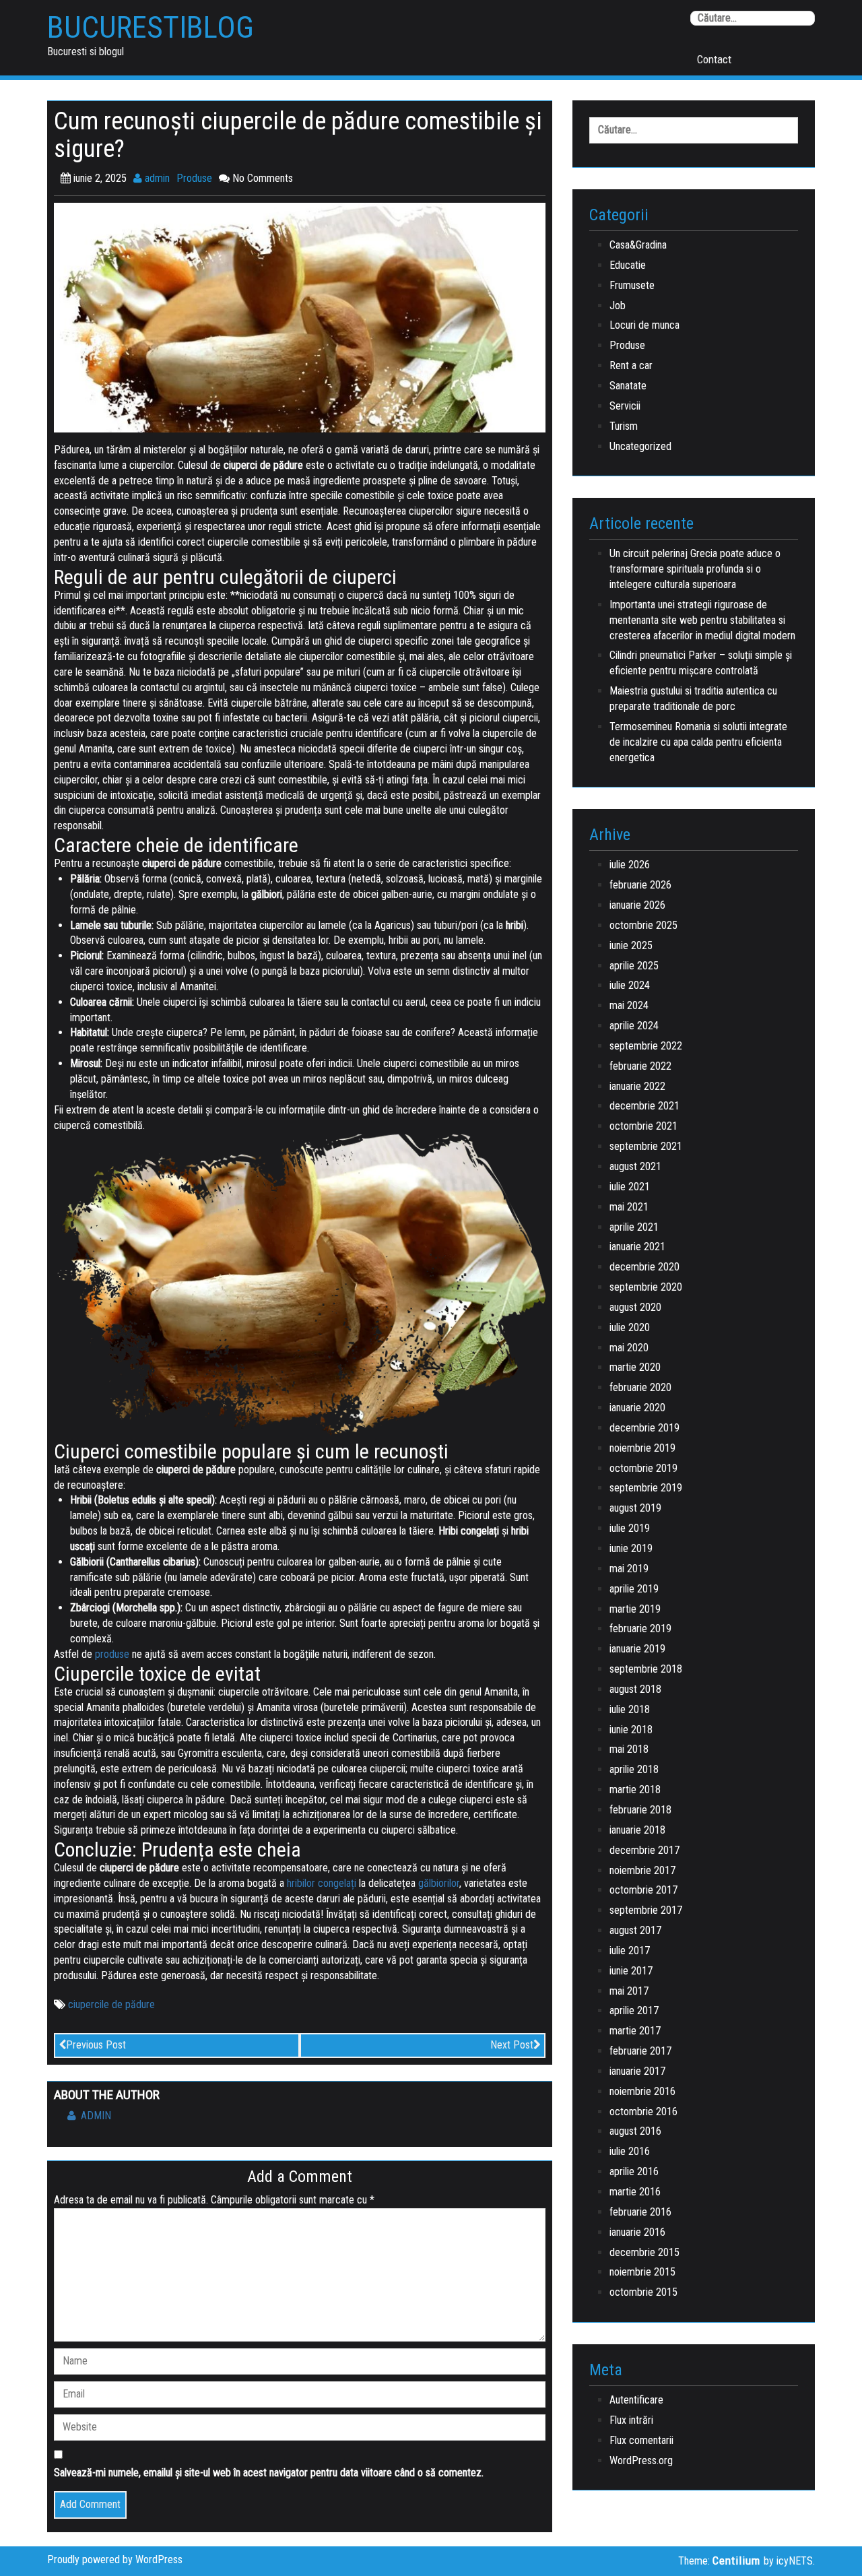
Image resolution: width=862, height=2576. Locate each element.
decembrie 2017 (644, 1850)
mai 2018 (629, 1749)
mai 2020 (629, 1348)
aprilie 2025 (634, 966)
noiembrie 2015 (642, 2272)
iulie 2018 (630, 1709)
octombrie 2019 (643, 1468)
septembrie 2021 (646, 1146)
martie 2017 (635, 2031)
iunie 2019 (631, 1548)
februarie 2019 (640, 1629)
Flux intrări (631, 2420)
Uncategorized (640, 446)
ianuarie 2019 (637, 1649)
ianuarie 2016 (637, 2232)
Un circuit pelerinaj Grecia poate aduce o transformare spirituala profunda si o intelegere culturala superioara (695, 569)
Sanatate (628, 386)
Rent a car (631, 365)
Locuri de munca (644, 325)
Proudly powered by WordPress (115, 2559)
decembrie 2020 (644, 1267)
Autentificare (636, 2400)
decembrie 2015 (644, 2252)
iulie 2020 (630, 1327)
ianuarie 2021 (637, 1247)
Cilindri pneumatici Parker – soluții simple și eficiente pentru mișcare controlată (701, 663)
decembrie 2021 (644, 1106)
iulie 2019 (630, 1528)
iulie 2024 (630, 985)
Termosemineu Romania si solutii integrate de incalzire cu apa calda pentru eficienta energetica (698, 742)
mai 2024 (629, 1005)
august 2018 (635, 1689)
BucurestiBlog (151, 28)
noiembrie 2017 (642, 1870)
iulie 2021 (630, 1187)
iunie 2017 (631, 1971)
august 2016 (635, 2131)
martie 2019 (635, 1609)
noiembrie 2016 (642, 2091)
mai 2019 (629, 1569)
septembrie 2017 (646, 1910)
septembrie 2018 (646, 1669)
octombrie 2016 (643, 2112)
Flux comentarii (641, 2440)
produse (112, 1654)
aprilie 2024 (634, 1026)
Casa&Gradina (638, 245)
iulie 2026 (630, 865)
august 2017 (635, 1930)
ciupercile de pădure (111, 2004)
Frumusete (632, 285)
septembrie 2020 (646, 1287)
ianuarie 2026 (637, 905)
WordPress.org (641, 2460)
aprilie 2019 (634, 1589)
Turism (624, 426)
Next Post (512, 2045)
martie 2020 (635, 1367)
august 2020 (635, 1307)
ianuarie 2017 (637, 2071)
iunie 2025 (631, 945)
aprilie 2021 (634, 1227)
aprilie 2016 (634, 2171)
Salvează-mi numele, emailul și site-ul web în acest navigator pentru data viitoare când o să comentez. (269, 2473)
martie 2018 (635, 1790)
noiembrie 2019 (642, 1448)
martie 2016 (635, 2192)
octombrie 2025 (643, 925)
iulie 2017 (630, 1951)
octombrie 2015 (643, 2292)
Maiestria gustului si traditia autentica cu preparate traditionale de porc (693, 699)
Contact (714, 59)
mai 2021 (629, 1207)
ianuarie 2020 (637, 1408)
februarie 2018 (640, 1810)
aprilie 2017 (634, 2010)
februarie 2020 (640, 1387)
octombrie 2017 (643, 1890)
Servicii (625, 406)
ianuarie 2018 (637, 1830)
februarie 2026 (640, 885)
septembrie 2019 (646, 1488)
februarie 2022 (640, 1066)
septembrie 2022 (646, 1046)
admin (156, 178)
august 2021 (635, 1166)
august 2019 (635, 1508)
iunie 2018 (631, 1730)
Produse (194, 178)
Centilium (736, 2561)
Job (618, 305)
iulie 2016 (630, 2151)
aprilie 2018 (634, 1769)
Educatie (628, 265)
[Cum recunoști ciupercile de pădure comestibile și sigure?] (300, 317)
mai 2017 (629, 1991)
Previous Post (96, 2045)
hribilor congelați (322, 1883)
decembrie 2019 (644, 1428)
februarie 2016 (640, 2212)
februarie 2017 (640, 2051)
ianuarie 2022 (637, 1086)
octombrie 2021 (643, 1126)
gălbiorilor (439, 1883)
